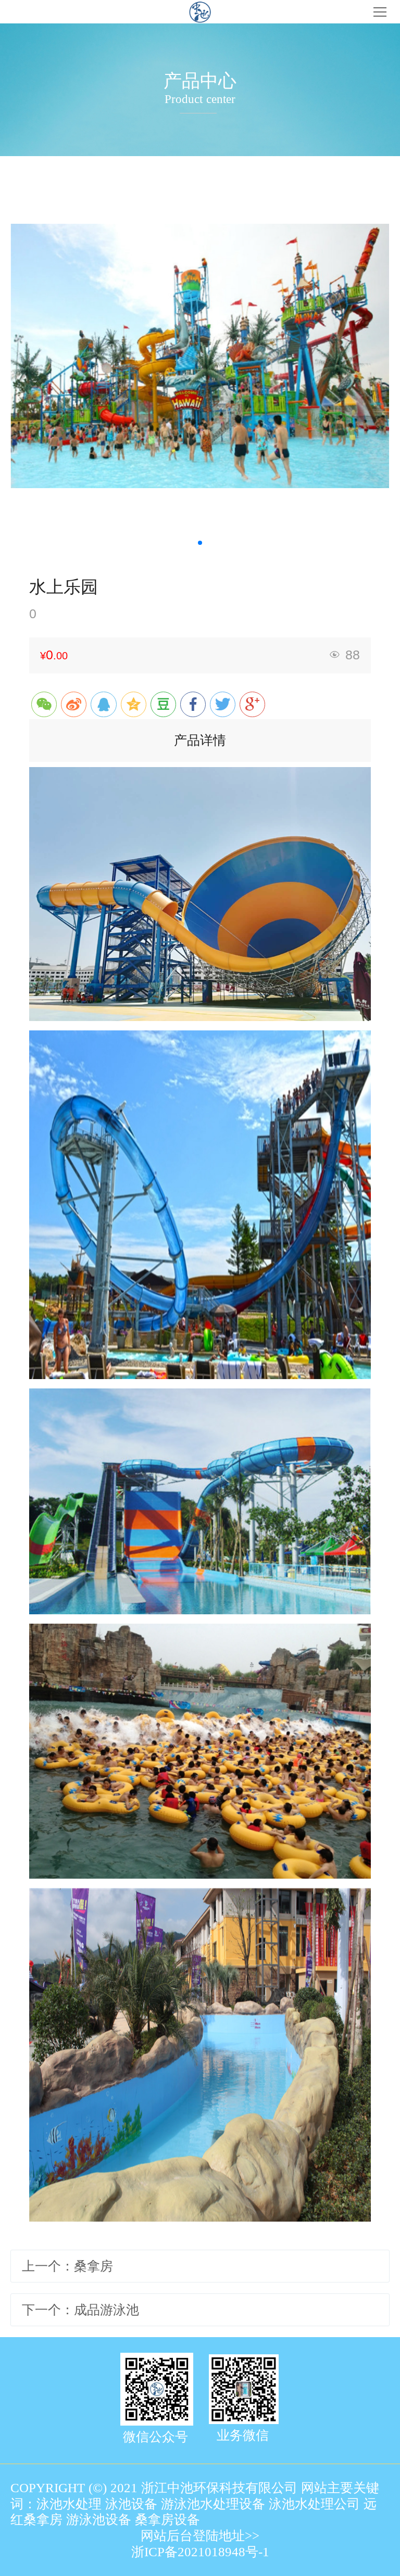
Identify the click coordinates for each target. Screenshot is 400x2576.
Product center (200, 99)
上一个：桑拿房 (67, 2266)
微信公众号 (155, 2437)
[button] (200, 543)
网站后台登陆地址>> (200, 2536)
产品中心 (200, 81)
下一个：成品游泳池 (80, 2310)
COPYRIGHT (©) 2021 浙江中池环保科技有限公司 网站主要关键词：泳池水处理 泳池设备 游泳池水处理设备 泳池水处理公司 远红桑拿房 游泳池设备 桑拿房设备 (195, 2504)
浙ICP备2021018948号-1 (200, 2552)
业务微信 (243, 2435)
